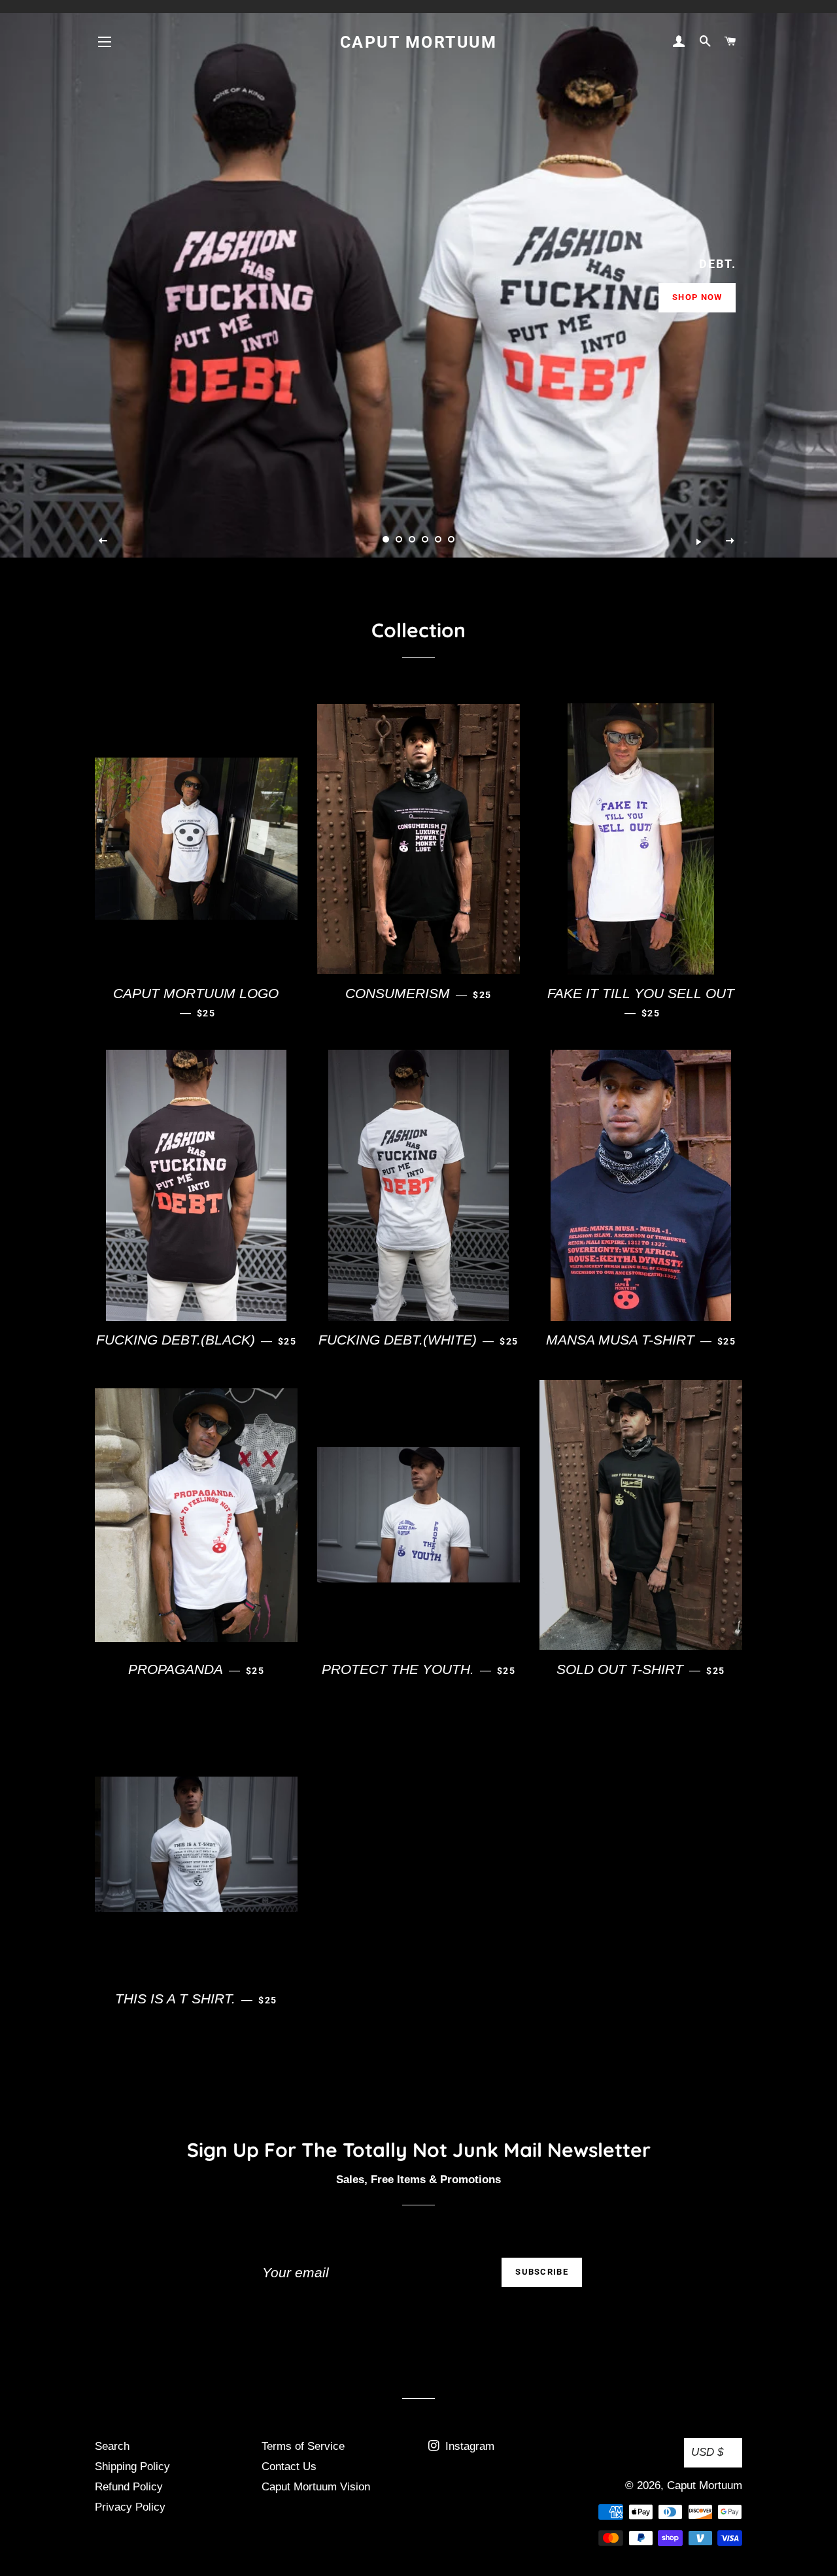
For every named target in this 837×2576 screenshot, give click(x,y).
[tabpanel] (418, 279)
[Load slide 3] (412, 539)
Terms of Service (303, 2446)
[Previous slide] (103, 541)
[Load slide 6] (451, 539)
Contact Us (289, 2467)
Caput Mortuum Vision (316, 2487)
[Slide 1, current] (386, 539)
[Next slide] (730, 541)
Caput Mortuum (419, 42)
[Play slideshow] (698, 541)
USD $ (707, 2452)
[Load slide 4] (425, 539)
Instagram (468, 2446)
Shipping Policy (132, 2467)
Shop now (697, 297)
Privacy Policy (130, 2507)
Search (112, 2446)
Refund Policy (129, 2487)
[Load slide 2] (399, 539)
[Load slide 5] (438, 539)
